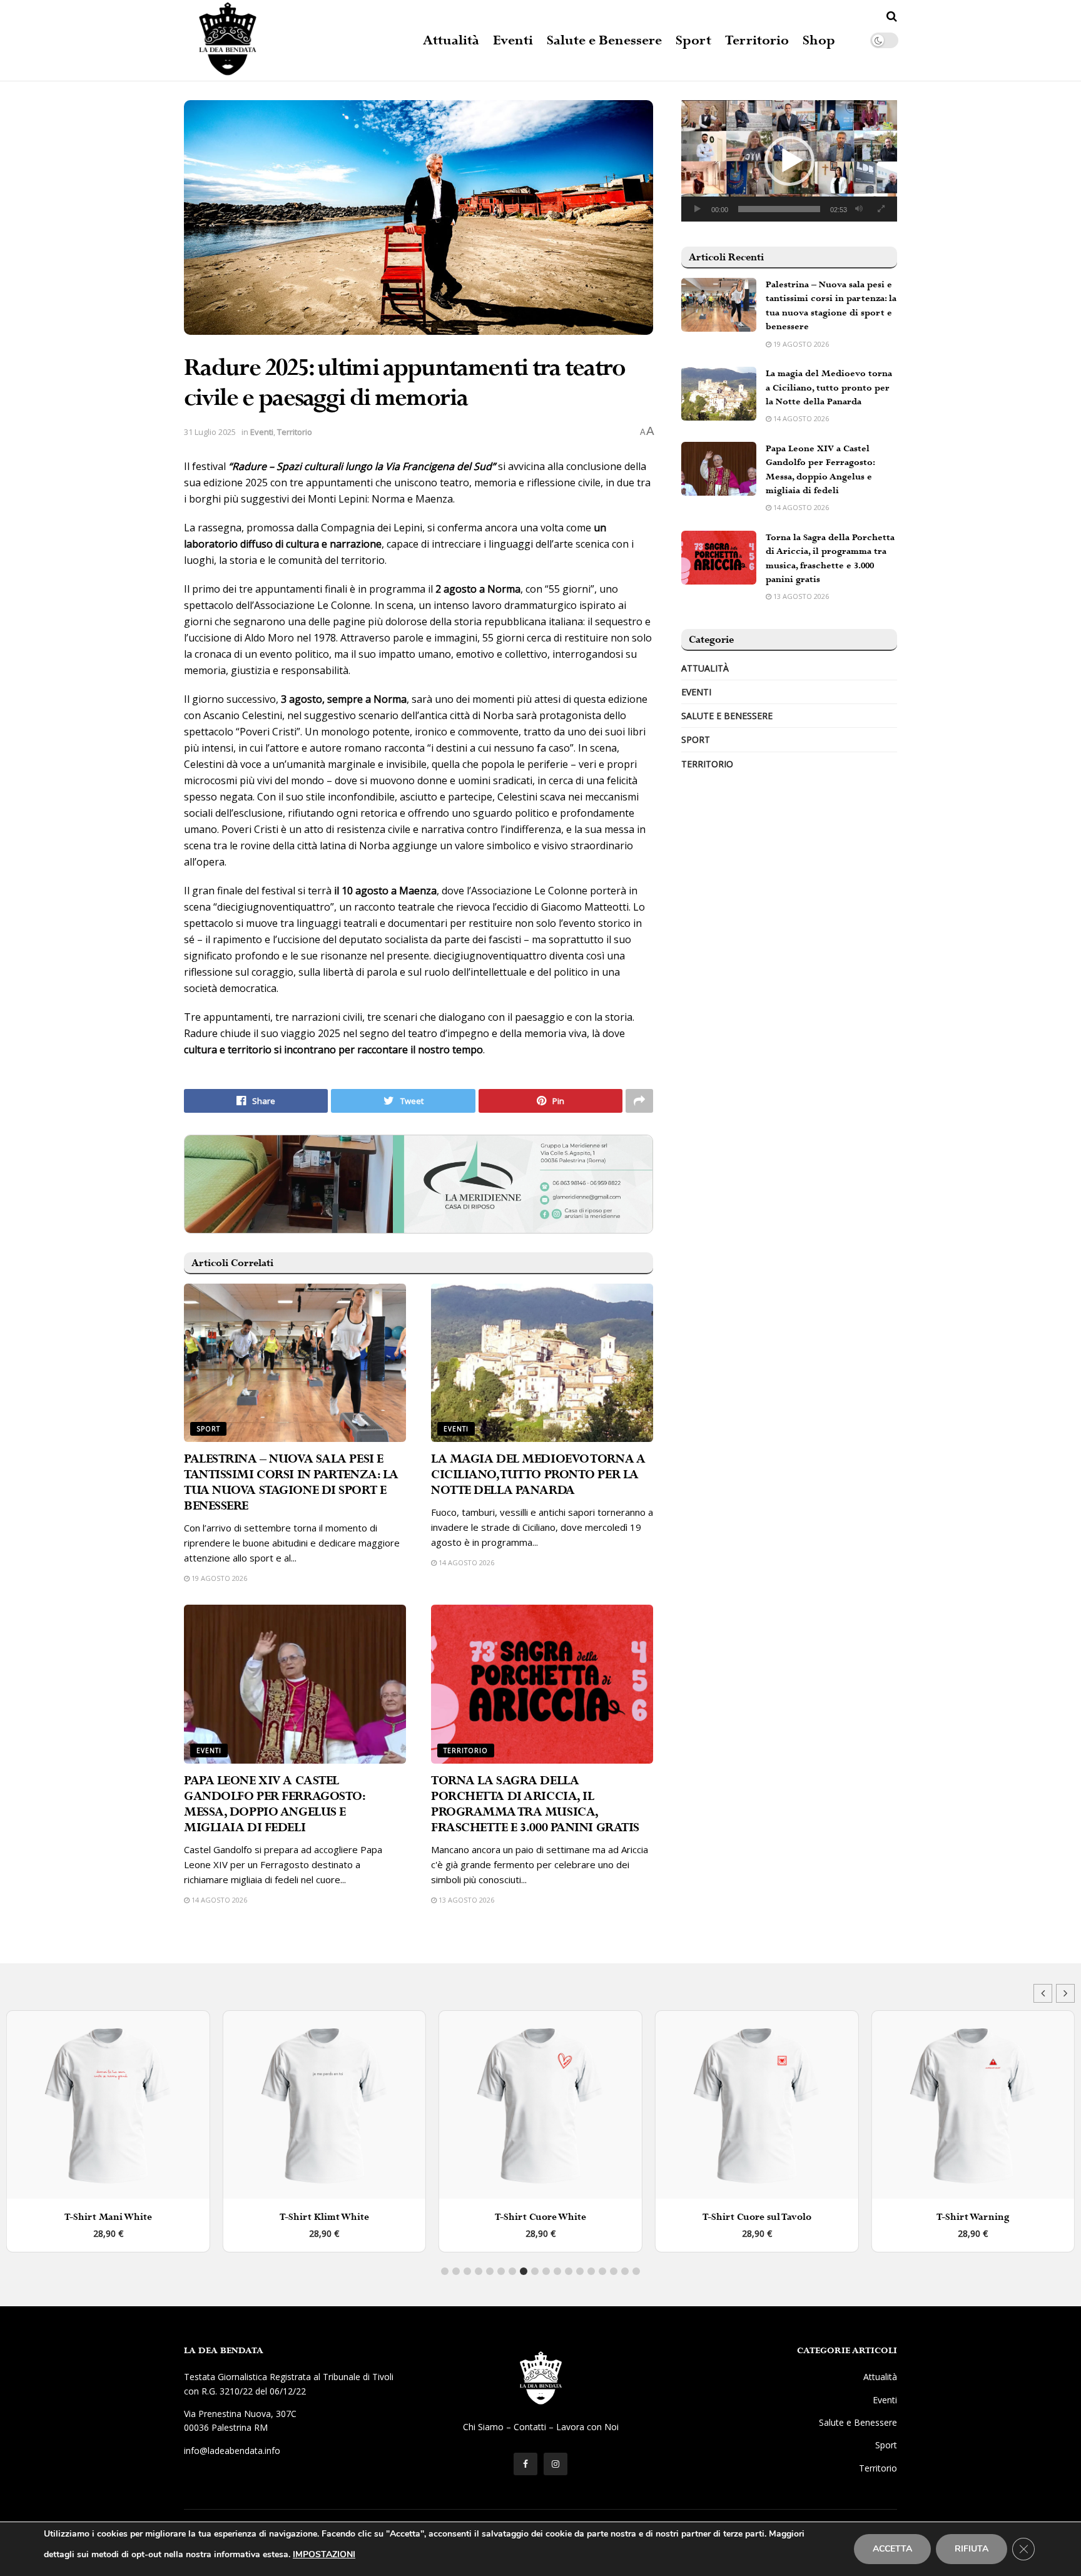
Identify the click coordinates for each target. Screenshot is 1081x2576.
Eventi (513, 41)
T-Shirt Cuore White (324, 2217)
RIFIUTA (972, 2549)
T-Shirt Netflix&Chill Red (973, 2217)
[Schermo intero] (881, 209)
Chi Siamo (483, 2427)
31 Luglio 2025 (210, 432)
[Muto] (859, 209)
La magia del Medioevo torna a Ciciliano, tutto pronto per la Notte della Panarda (538, 1475)
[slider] (779, 209)
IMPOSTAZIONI (324, 2554)
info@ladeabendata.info (232, 2451)
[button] (789, 161)
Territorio (757, 41)
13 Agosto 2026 (465, 1900)
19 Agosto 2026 (218, 1578)
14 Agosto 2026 (465, 1562)
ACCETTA (892, 2549)
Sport (693, 41)
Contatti (530, 2427)
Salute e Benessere (604, 41)
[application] (789, 161)
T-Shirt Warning (757, 2217)
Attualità (451, 41)
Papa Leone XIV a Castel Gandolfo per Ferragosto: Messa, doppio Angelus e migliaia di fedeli (274, 1804)
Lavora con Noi (587, 2427)
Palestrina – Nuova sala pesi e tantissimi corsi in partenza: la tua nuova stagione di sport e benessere (291, 1483)
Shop (819, 41)
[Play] (698, 209)
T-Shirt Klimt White (108, 2217)
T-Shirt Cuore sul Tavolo (540, 2217)
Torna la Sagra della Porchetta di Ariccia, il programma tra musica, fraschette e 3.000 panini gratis (535, 1804)
